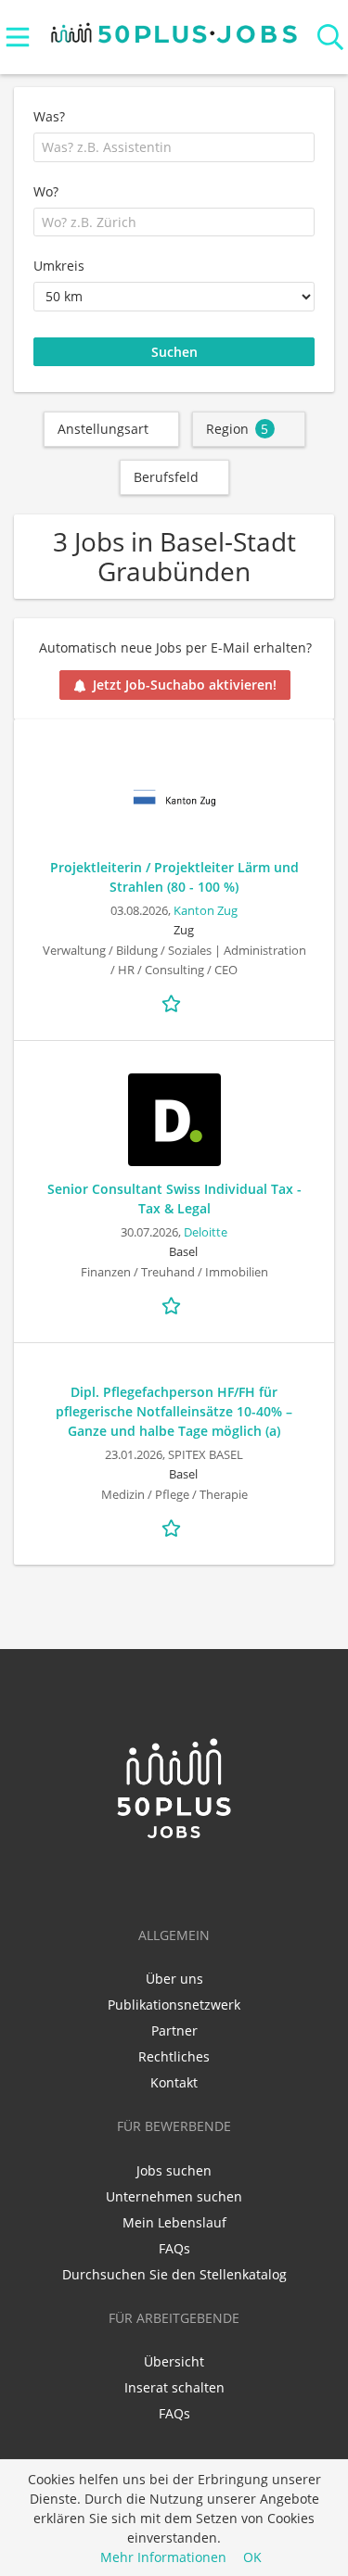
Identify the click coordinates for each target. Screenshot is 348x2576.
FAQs (174, 2248)
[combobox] (174, 147)
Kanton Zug (206, 911)
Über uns (174, 1979)
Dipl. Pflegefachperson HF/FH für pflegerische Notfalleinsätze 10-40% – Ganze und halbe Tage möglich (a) (174, 1411)
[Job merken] (174, 1002)
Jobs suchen (174, 2170)
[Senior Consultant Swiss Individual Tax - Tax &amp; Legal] (174, 1120)
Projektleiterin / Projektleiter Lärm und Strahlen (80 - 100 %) (174, 877)
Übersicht (174, 2361)
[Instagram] (205, 1880)
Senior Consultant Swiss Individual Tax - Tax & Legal (174, 1199)
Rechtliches (174, 2056)
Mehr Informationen (163, 2557)
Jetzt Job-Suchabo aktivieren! (185, 685)
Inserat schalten (174, 2387)
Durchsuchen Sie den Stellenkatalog (174, 2274)
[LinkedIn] (147, 1880)
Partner (174, 2030)
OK (252, 2557)
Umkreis (59, 266)
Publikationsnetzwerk (174, 2005)
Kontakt (174, 2082)
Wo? (46, 191)
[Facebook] (178, 1880)
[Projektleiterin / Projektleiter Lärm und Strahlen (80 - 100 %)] (174, 798)
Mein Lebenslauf (174, 2222)
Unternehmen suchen (174, 2196)
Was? (49, 116)
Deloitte (206, 1232)
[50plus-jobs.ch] (174, 28)
